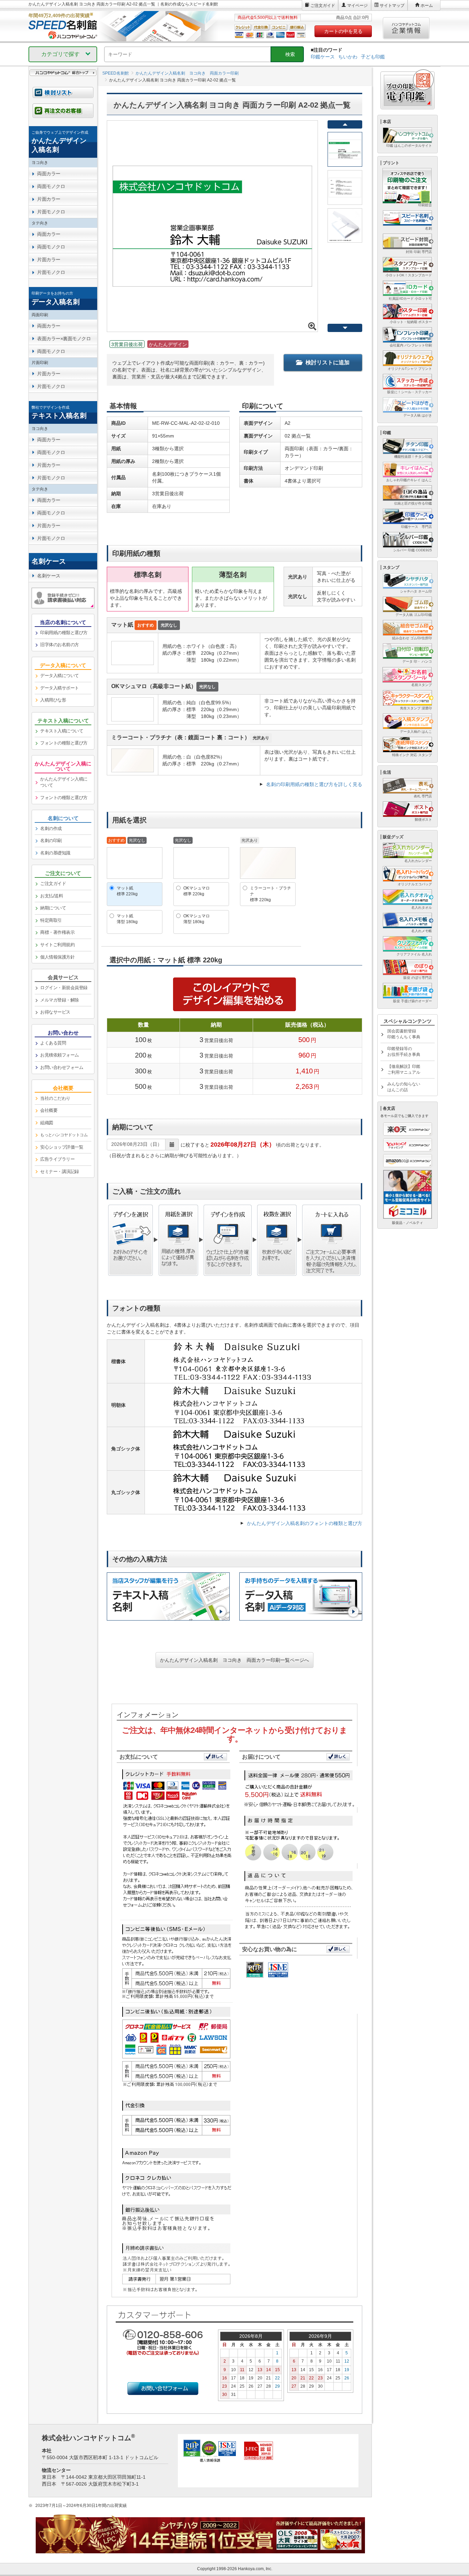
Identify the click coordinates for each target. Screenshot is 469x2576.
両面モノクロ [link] (51, 186)
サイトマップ (392, 5)
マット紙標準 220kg (127, 891)
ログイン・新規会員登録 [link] (64, 988)
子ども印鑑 (373, 57)
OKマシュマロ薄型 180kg (197, 919)
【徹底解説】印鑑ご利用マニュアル (404, 1069)
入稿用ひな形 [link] (53, 700)
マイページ (357, 5)
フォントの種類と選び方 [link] (64, 743)
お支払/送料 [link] (52, 896)
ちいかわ (348, 57)
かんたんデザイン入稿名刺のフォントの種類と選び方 (305, 1523)
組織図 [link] (47, 1123)
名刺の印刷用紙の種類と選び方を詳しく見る (314, 784)
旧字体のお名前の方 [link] (60, 645)
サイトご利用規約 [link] (57, 945)
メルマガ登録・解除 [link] (60, 1000)
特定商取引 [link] (51, 920)
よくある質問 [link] (53, 1043)
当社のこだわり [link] (55, 1098)
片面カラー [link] (49, 199)
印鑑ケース (323, 57)
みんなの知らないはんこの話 (404, 1087)
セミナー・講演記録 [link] (60, 1171)
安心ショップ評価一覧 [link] (62, 1147)
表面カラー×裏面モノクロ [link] (64, 339)
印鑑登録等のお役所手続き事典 (404, 1052)
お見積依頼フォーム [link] (60, 1055)
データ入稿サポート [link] (60, 688)
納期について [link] (53, 908)
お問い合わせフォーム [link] (62, 1067)
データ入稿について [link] (60, 676)
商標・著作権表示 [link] (57, 932)
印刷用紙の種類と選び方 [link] (64, 633)
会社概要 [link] (49, 1110)
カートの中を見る (343, 31)
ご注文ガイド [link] (53, 883)
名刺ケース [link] (49, 576)
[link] (63, 142)
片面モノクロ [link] (51, 212)
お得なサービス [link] (55, 1012)
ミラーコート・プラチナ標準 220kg (271, 894)
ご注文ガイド (323, 5)
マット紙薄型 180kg (127, 919)
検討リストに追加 (328, 362)
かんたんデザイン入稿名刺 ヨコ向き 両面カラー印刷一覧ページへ (235, 1660)
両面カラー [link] (49, 174)
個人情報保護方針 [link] (57, 957)
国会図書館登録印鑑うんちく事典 (404, 1034)
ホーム (427, 5)
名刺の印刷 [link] (51, 841)
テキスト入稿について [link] (62, 731)
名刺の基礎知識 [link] (55, 853)
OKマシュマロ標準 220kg (197, 891)
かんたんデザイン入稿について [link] (64, 782)
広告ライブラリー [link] (57, 1159)
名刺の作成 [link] (51, 828)
